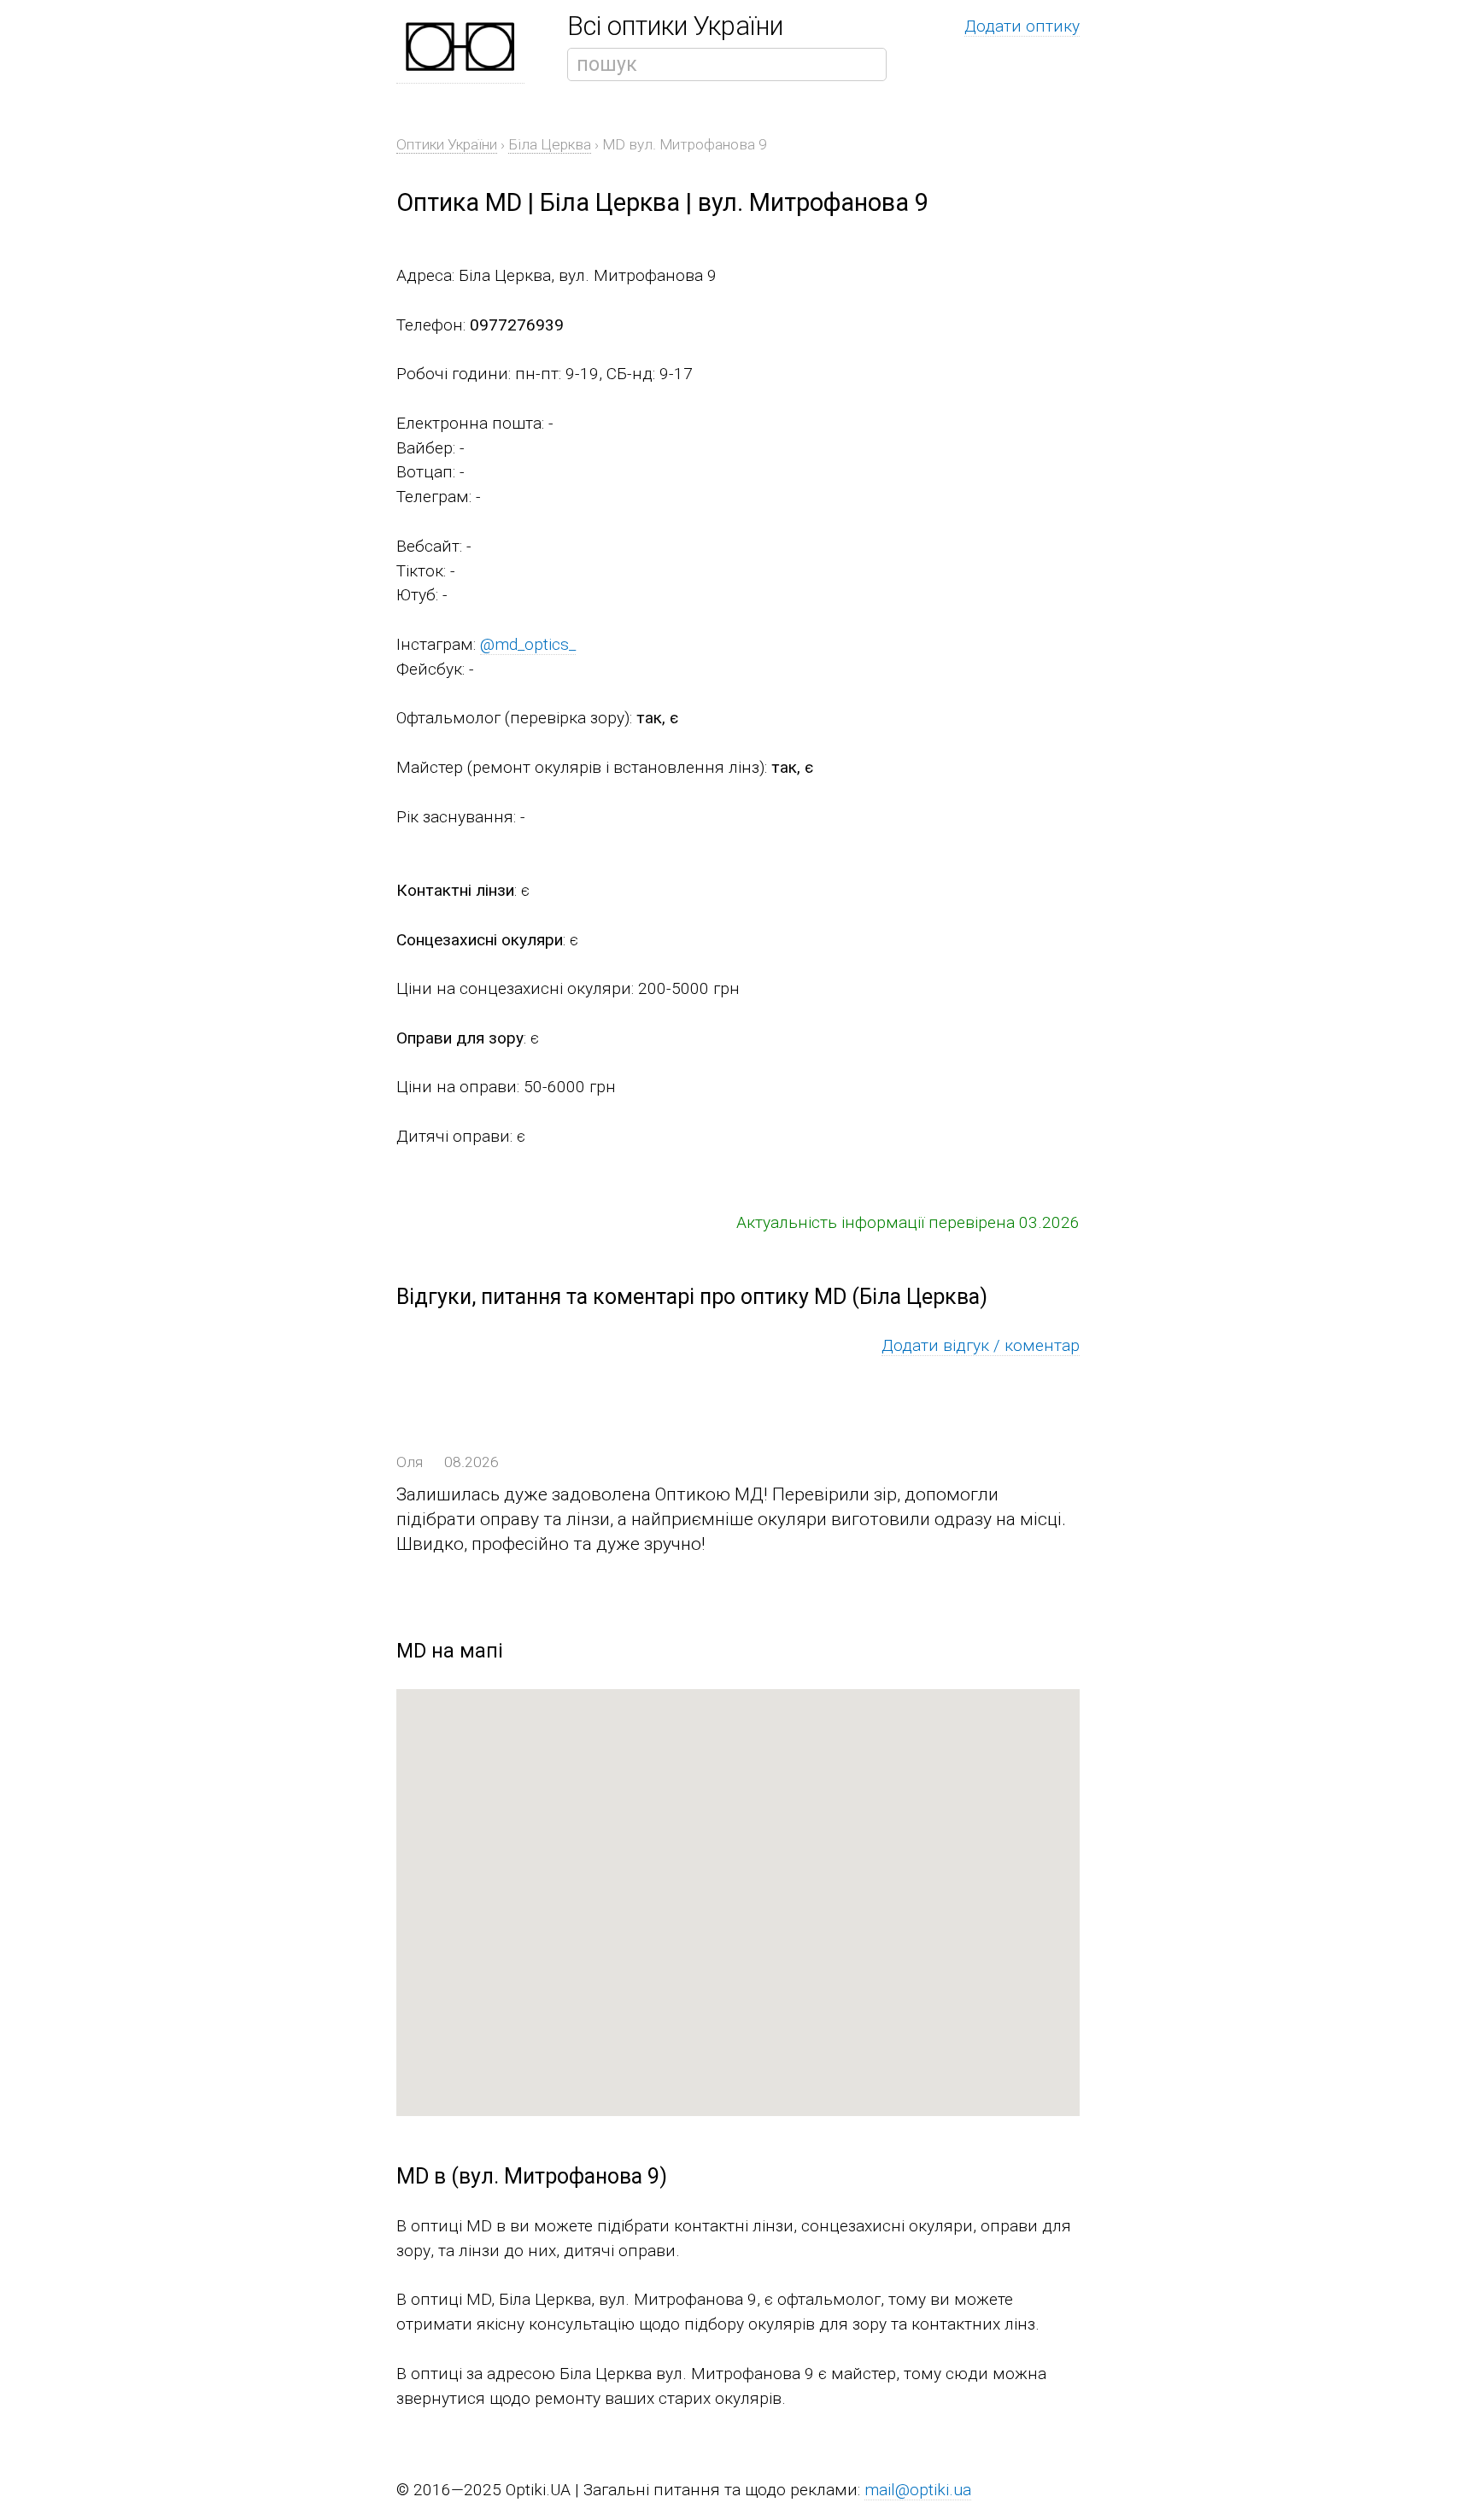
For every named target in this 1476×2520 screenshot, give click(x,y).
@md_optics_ (528, 644)
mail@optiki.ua (918, 2490)
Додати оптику (1022, 26)
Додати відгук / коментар (981, 1345)
